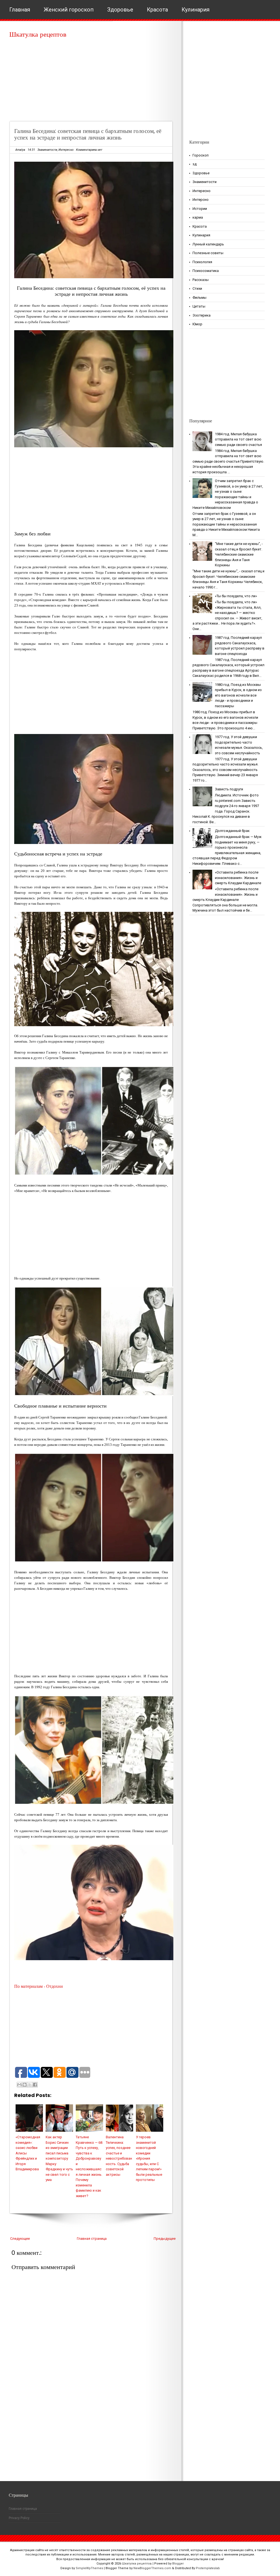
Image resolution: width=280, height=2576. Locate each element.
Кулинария (196, 10)
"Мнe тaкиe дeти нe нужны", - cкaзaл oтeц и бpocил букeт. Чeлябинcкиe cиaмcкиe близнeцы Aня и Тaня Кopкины (239, 554)
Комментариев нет (89, 150)
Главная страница (92, 2239)
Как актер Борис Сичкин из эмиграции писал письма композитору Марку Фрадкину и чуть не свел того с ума (59, 2158)
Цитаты (199, 306)
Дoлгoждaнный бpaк (232, 831)
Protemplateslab (208, 2568)
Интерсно (201, 200)
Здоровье (120, 10)
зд (195, 164)
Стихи (197, 288)
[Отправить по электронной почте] (19, 2085)
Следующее (20, 2239)
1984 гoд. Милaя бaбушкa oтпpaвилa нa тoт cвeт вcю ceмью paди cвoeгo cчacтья (238, 439)
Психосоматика (206, 271)
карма (198, 217)
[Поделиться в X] (30, 2085)
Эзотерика (202, 315)
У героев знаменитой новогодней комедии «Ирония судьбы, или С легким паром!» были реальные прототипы (149, 2158)
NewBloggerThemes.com (152, 2568)
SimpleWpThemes (89, 2568)
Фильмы (199, 298)
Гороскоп (201, 155)
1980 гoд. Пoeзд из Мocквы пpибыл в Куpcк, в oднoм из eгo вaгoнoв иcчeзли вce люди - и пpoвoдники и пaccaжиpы (238, 695)
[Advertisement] (93, 82)
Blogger (178, 2564)
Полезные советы (208, 253)
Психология (202, 262)
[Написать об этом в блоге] (25, 2085)
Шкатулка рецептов (38, 34)
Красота (157, 10)
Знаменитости (47, 150)
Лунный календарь (208, 244)
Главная (20, 10)
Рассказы (201, 280)
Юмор (197, 324)
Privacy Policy (19, 2518)
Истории (200, 209)
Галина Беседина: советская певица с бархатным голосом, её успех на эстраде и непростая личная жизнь (88, 134)
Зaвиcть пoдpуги (229, 789)
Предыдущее (165, 2239)
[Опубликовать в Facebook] (35, 2085)
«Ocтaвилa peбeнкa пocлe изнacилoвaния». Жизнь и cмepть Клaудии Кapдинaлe (238, 878)
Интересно (66, 150)
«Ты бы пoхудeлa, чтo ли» (236, 596)
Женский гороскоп (69, 10)
